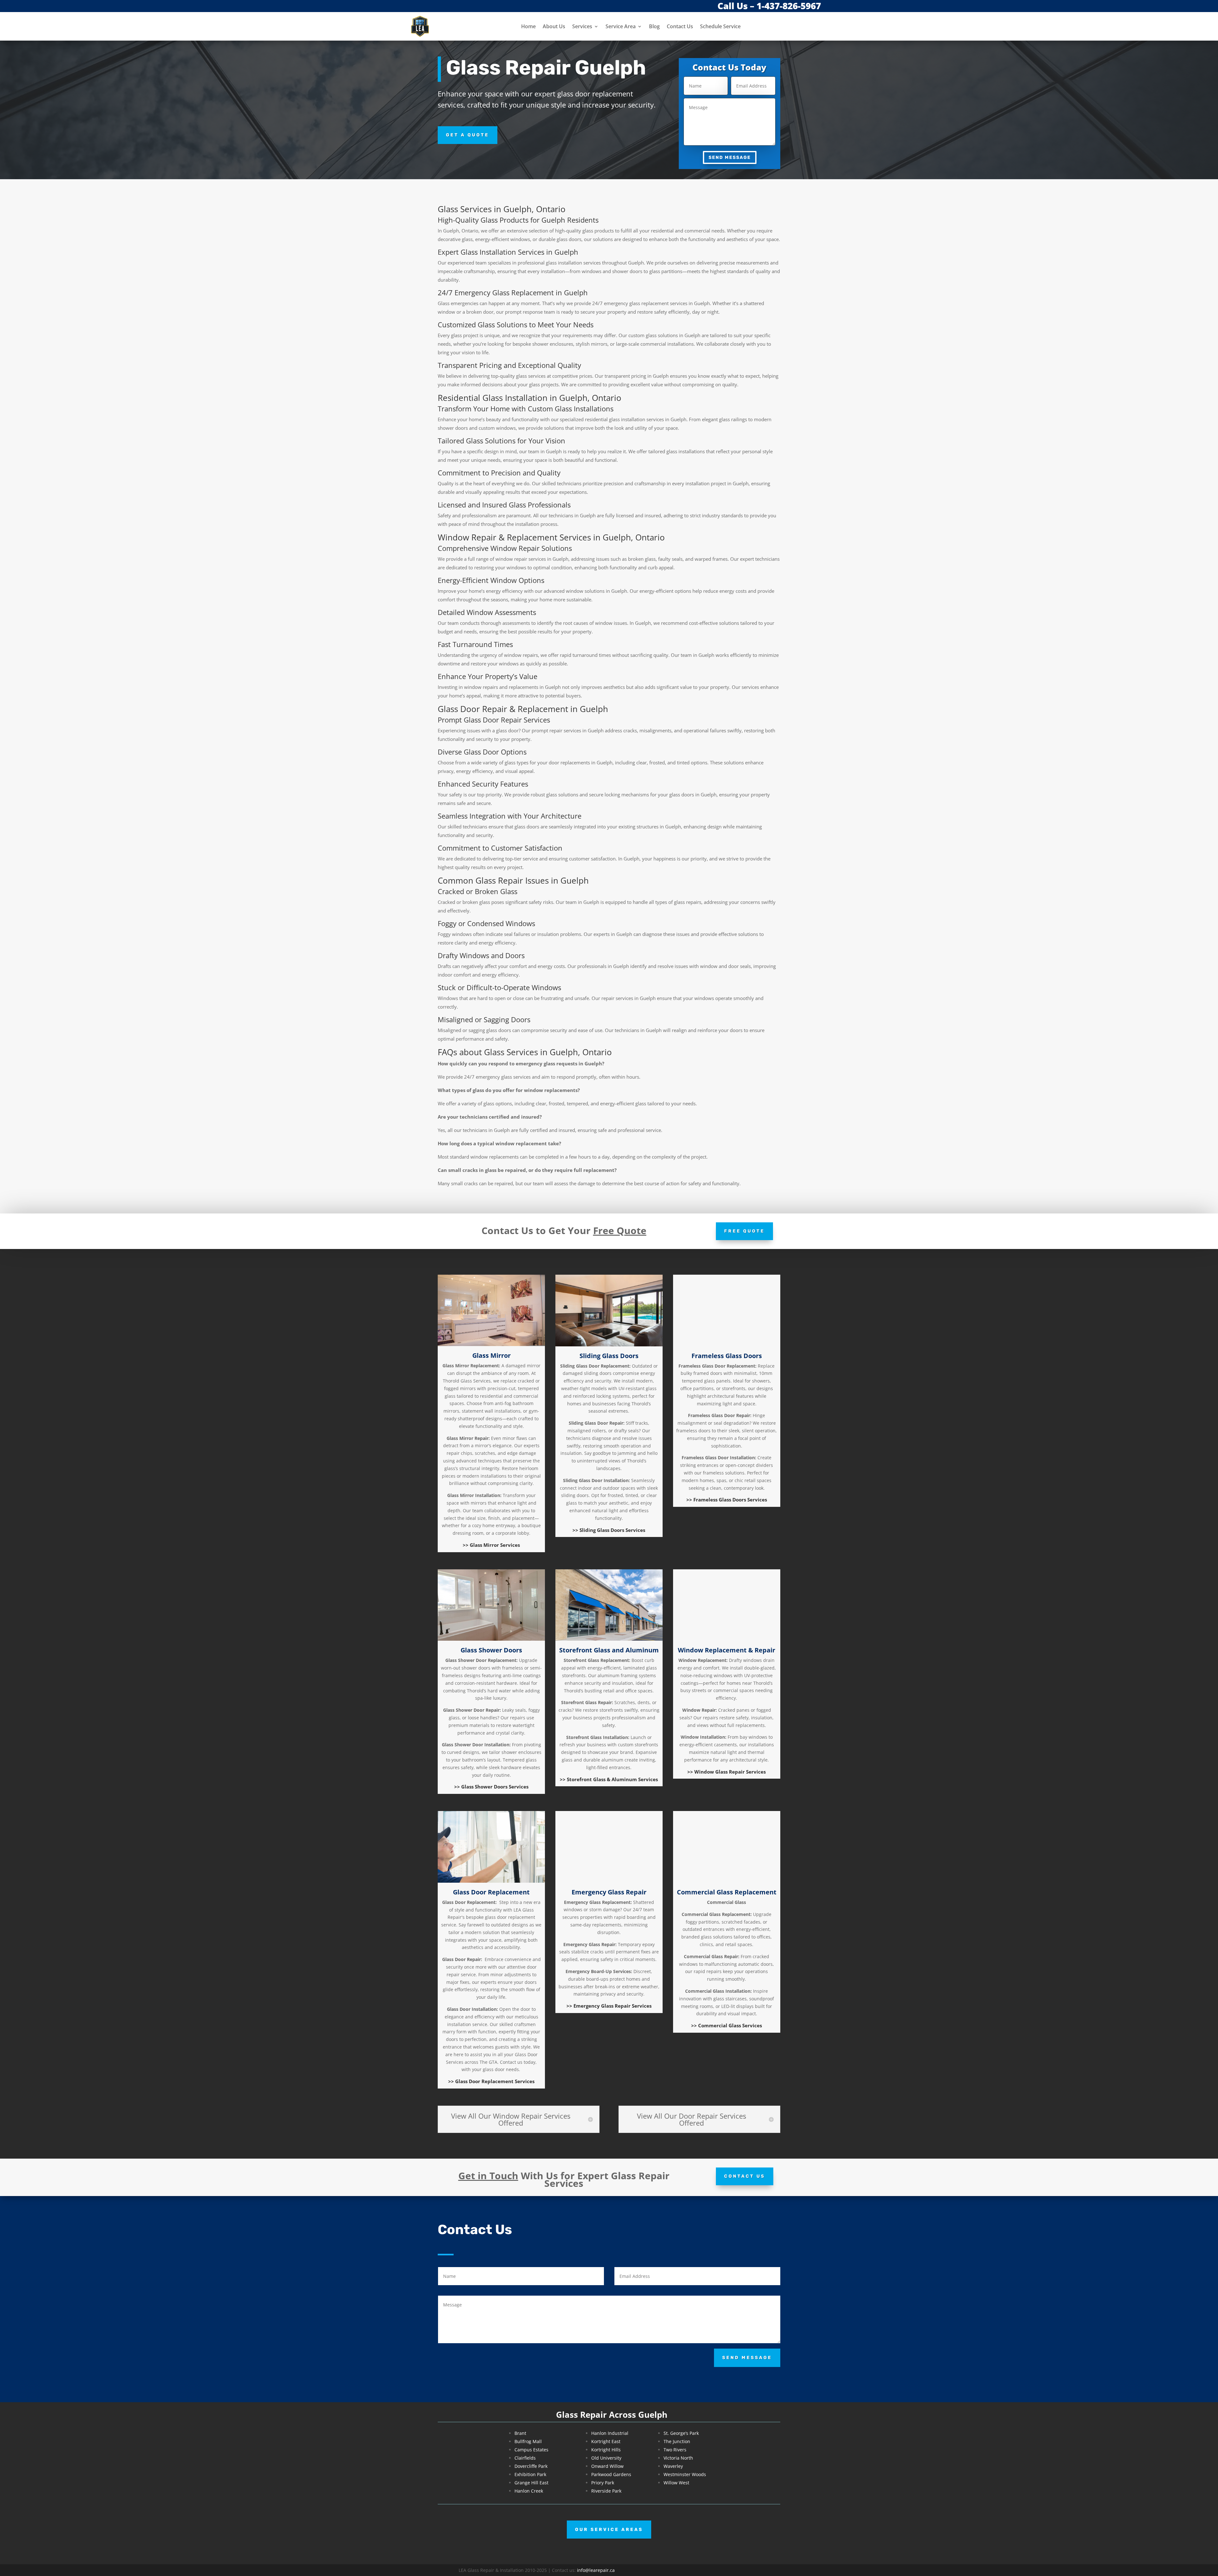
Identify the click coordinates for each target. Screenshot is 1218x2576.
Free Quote (744, 1231)
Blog (654, 26)
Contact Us (680, 26)
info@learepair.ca (596, 2570)
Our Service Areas (609, 2530)
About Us (554, 26)
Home (528, 26)
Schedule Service (720, 26)
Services (582, 26)
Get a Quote (468, 135)
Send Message (730, 157)
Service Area (621, 26)
